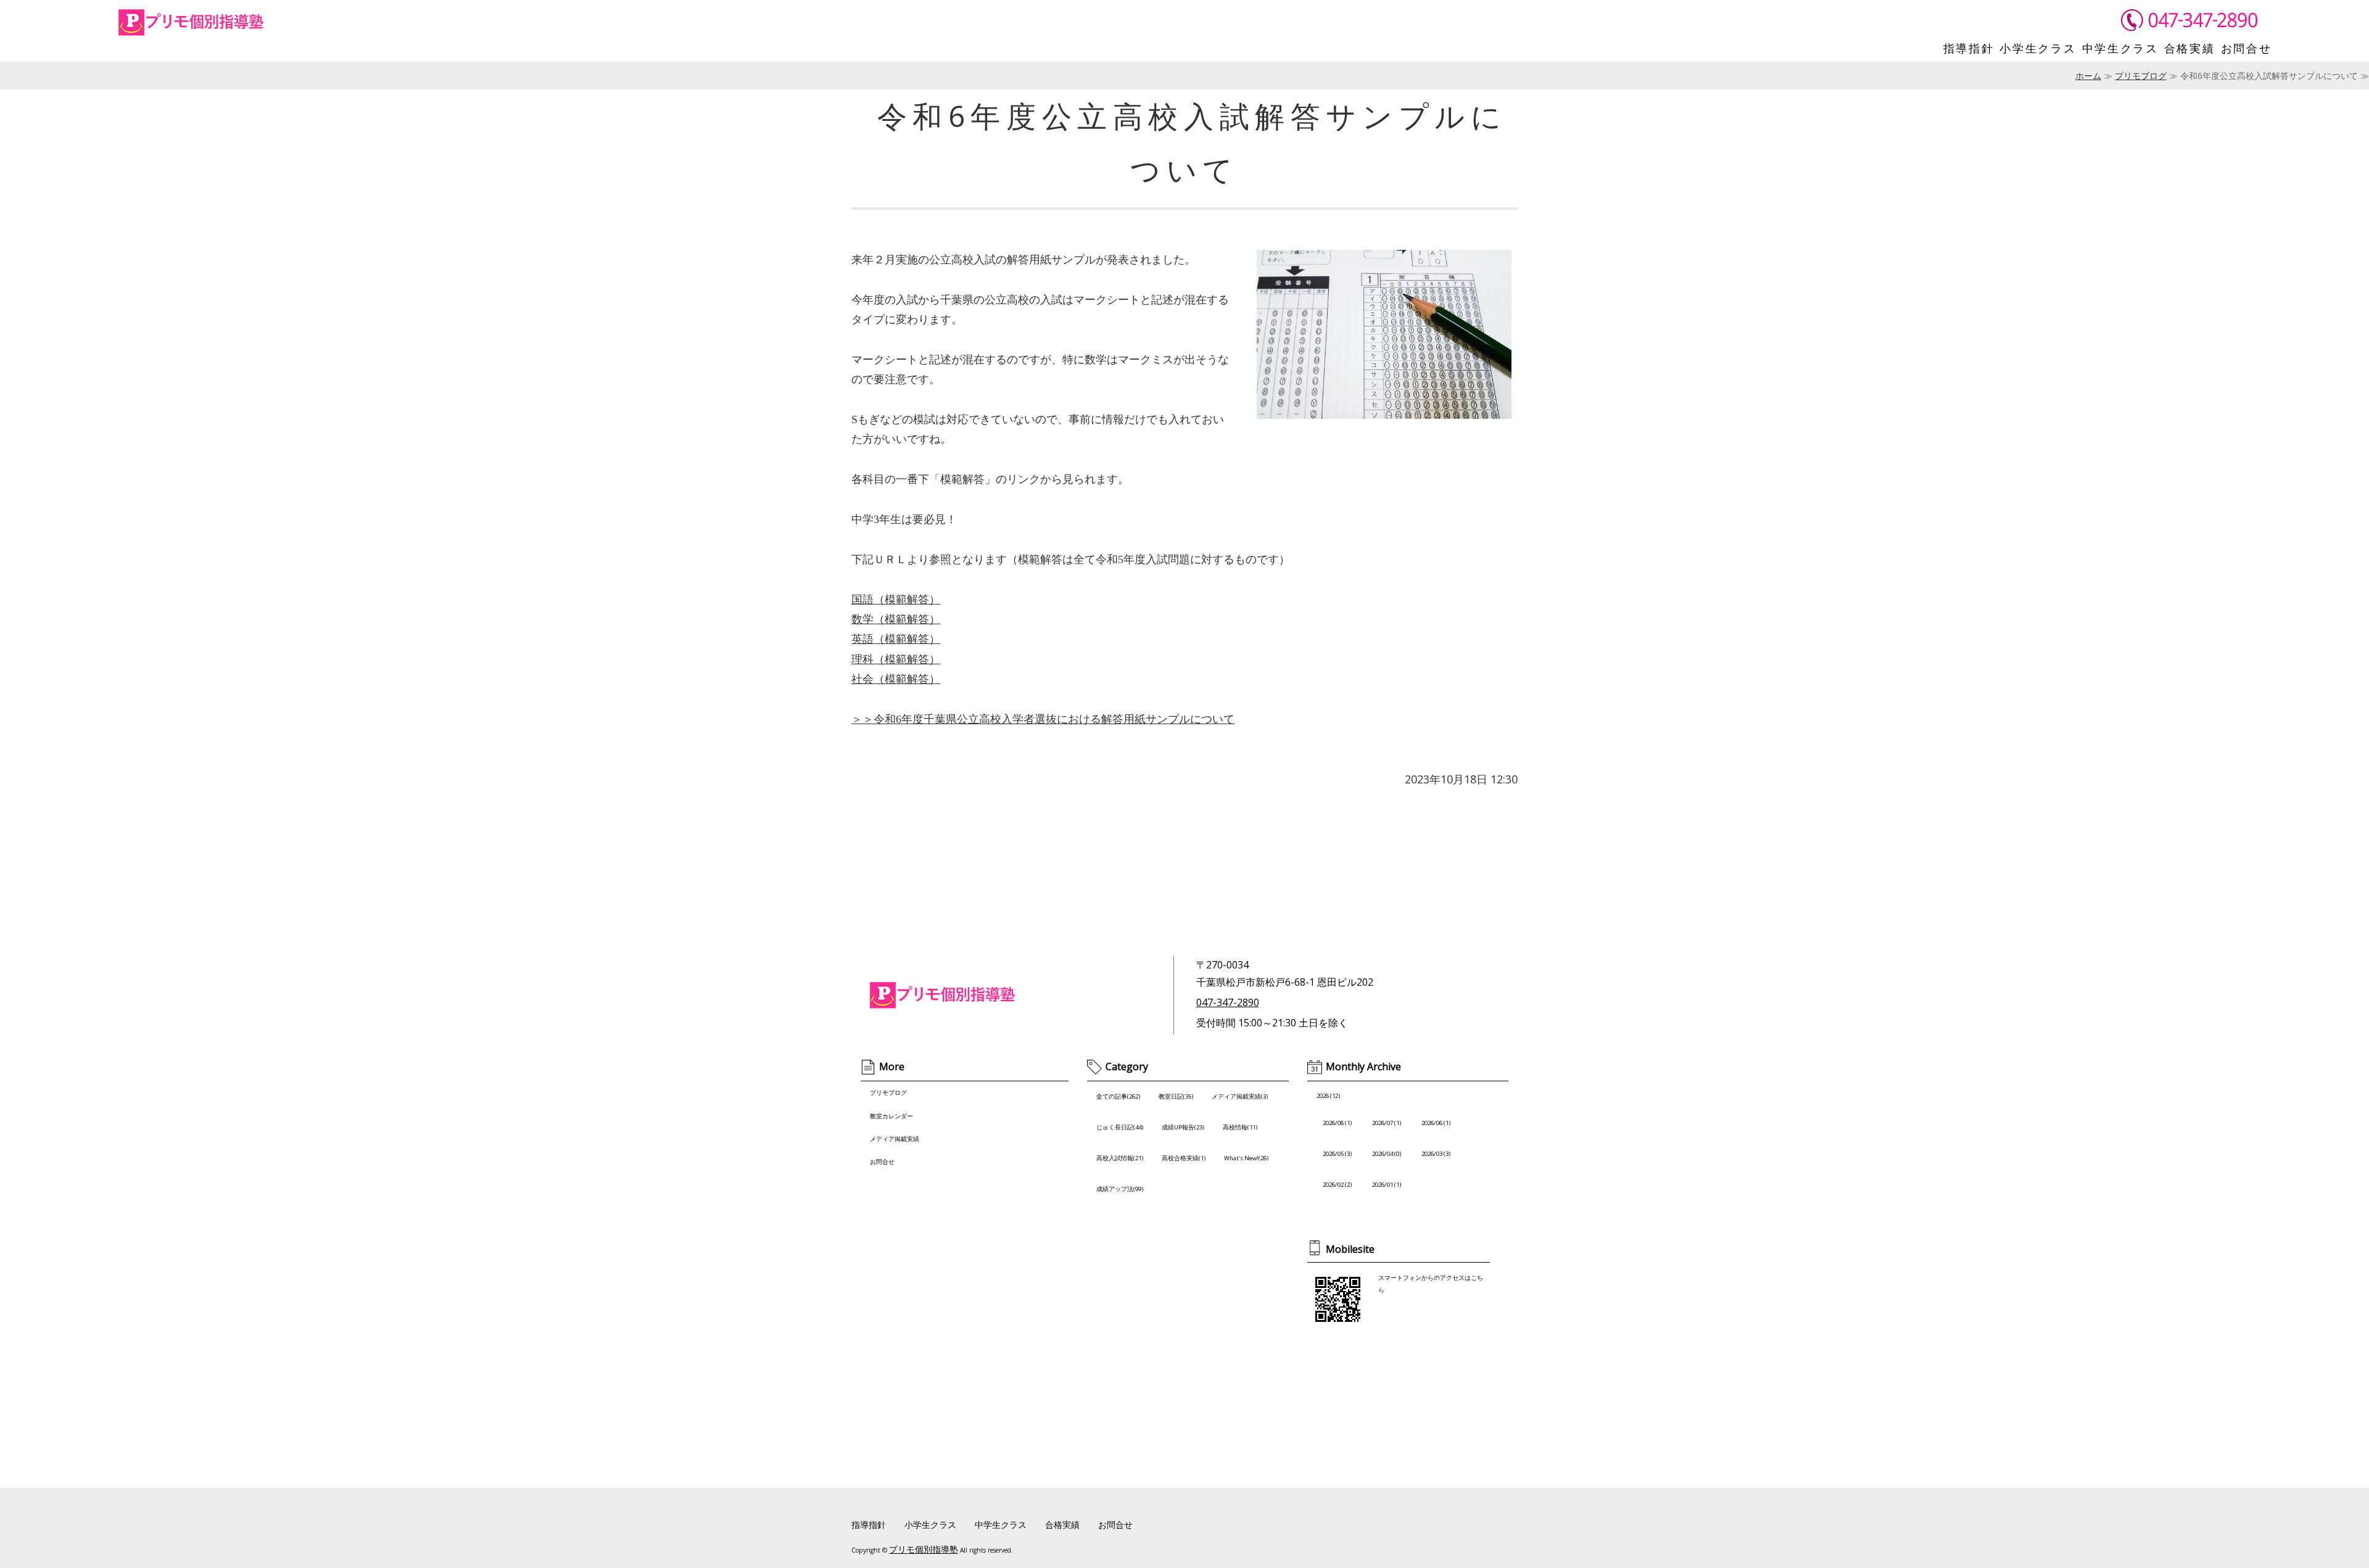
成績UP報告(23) (1183, 1127)
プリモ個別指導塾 (924, 1549)
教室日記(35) (1176, 1096)
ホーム (2088, 76)
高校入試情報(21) (1120, 1158)
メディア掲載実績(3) (1240, 1096)
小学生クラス (2038, 48)
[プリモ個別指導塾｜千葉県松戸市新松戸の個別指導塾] (194, 30)
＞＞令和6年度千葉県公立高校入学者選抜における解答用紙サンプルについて (1043, 719)
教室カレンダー (891, 1116)
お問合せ (2247, 48)
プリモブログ (2141, 76)
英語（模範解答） (896, 639)
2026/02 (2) (1337, 1185)
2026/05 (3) (1337, 1154)
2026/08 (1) (1337, 1123)
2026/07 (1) (1387, 1123)
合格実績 (2190, 48)
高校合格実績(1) (1184, 1158)
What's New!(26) (1246, 1158)
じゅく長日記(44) (1120, 1127)
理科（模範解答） (896, 659)
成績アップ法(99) (1120, 1189)
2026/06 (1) (1436, 1123)
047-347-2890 (1228, 1002)
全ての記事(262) (1118, 1096)
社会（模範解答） (896, 679)
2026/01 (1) (1387, 1185)
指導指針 (1969, 48)
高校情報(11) (1240, 1127)
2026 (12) (1328, 1096)
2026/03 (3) (1436, 1154)
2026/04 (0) (1387, 1154)
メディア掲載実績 (895, 1139)
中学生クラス (2120, 48)
